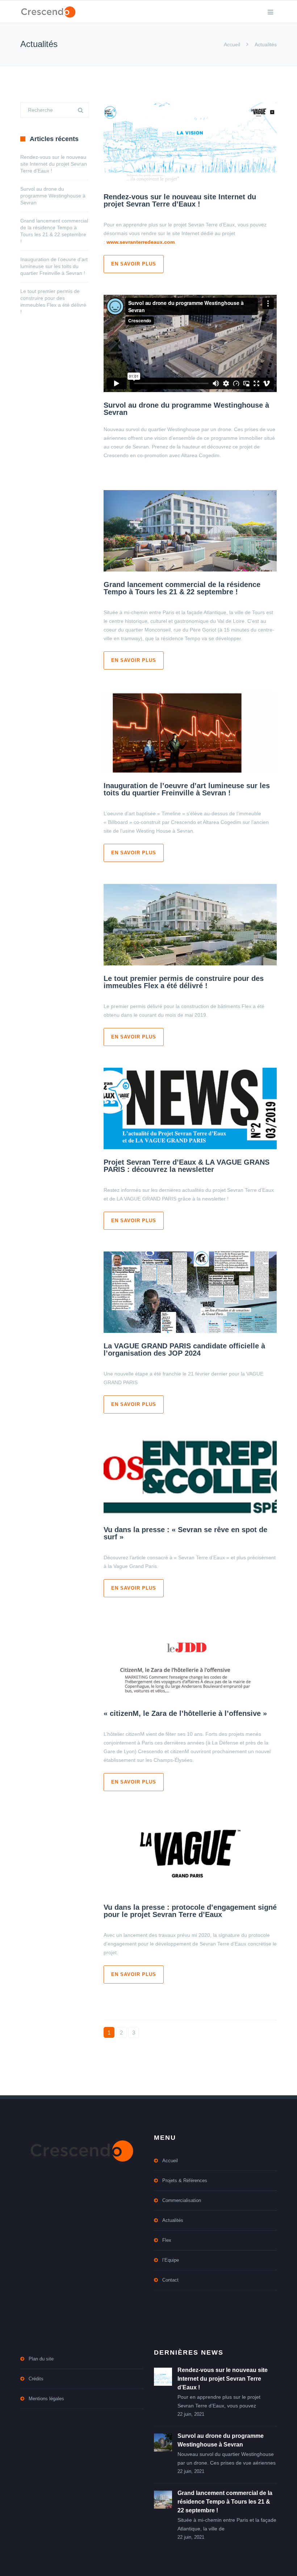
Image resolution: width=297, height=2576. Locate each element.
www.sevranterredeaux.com (141, 242)
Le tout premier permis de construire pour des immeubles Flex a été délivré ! (184, 982)
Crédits (36, 2379)
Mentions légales (46, 2399)
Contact (170, 2280)
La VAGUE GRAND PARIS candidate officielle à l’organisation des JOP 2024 (184, 1349)
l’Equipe (171, 2260)
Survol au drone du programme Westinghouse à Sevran (186, 409)
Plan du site (41, 2359)
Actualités (173, 2220)
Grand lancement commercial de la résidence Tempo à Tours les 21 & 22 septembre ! (182, 588)
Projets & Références (185, 2180)
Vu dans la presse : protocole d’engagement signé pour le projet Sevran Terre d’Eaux (190, 1911)
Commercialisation (182, 2200)
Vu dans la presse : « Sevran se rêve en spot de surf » (185, 1533)
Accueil (232, 44)
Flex (167, 2240)
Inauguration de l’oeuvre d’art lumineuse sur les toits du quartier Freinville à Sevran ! (187, 789)
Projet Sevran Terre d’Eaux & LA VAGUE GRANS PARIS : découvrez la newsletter (187, 1166)
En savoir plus (134, 264)
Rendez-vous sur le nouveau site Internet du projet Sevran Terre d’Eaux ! (180, 200)
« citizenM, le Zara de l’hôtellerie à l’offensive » (185, 1713)
